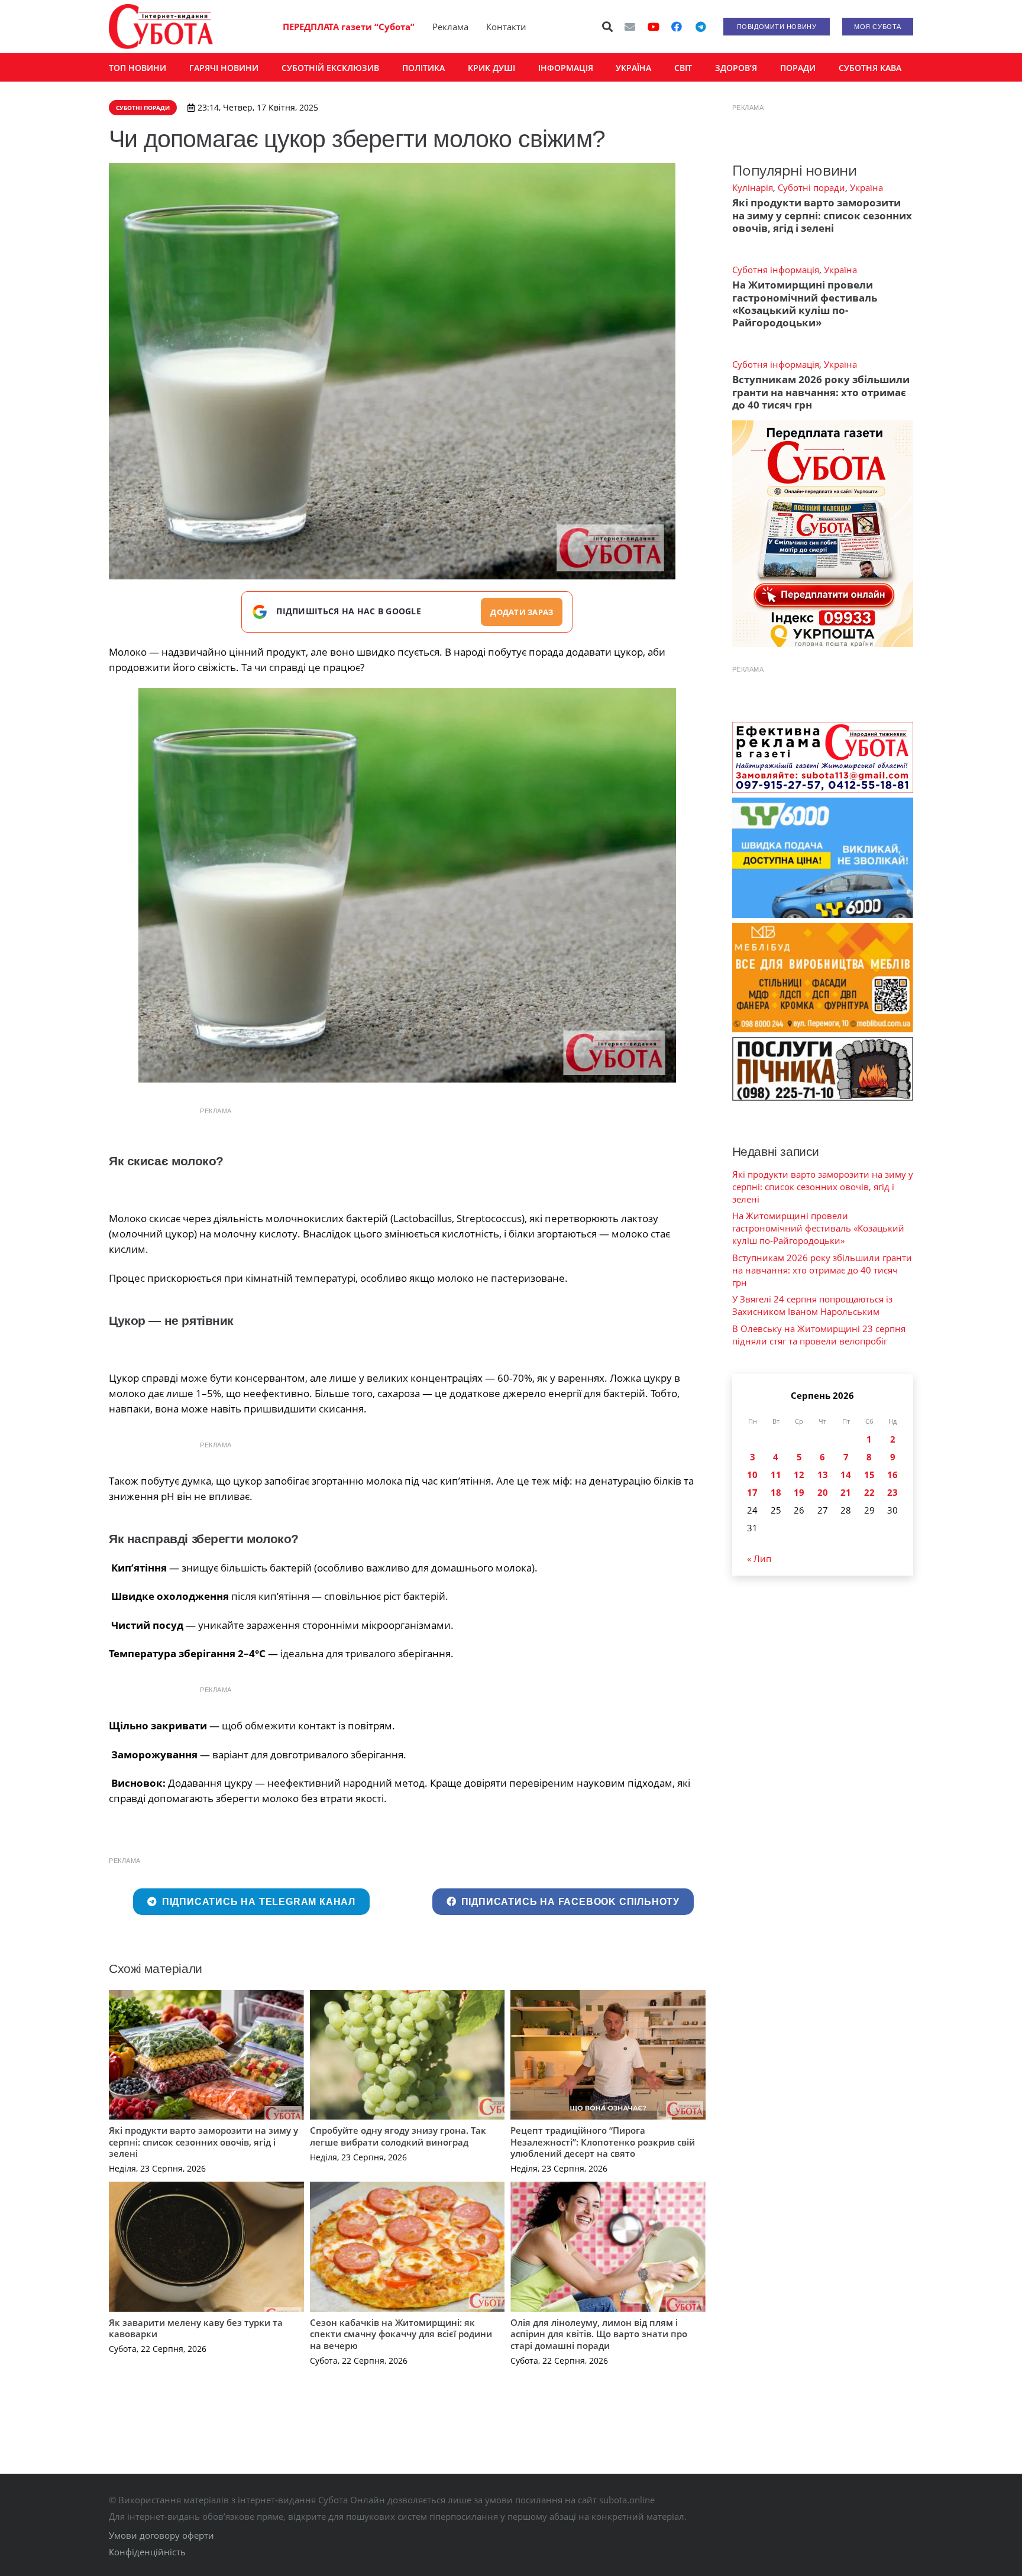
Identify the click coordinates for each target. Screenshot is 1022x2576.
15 (869, 1475)
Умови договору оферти (161, 2535)
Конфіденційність (147, 2552)
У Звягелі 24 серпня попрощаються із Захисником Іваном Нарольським (812, 1305)
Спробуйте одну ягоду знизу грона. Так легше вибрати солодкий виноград (398, 2136)
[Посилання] (161, 27)
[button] (608, 27)
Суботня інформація (776, 270)
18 (776, 1492)
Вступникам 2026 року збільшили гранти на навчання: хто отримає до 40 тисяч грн (821, 392)
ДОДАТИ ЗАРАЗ (522, 612)
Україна (866, 187)
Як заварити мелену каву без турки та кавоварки (196, 2328)
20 (823, 1492)
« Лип (759, 1558)
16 (892, 1475)
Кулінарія (753, 187)
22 (869, 1492)
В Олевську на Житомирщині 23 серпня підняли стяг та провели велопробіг (819, 1335)
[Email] (630, 27)
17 (752, 1492)
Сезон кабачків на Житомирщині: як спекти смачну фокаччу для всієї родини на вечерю (401, 2334)
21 (846, 1492)
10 (752, 1475)
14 (846, 1475)
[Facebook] (677, 27)
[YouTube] (654, 27)
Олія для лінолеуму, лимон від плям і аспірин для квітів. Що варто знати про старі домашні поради (599, 2334)
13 (823, 1475)
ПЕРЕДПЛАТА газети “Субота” (349, 27)
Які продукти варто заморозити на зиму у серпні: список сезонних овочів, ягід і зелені (203, 2142)
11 (776, 1475)
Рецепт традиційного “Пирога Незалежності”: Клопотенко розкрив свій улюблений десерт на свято (603, 2142)
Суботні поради (811, 187)
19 (799, 1492)
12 (799, 1475)
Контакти (506, 27)
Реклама (450, 27)
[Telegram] (700, 27)
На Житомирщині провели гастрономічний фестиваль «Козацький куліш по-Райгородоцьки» (805, 304)
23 (892, 1492)
